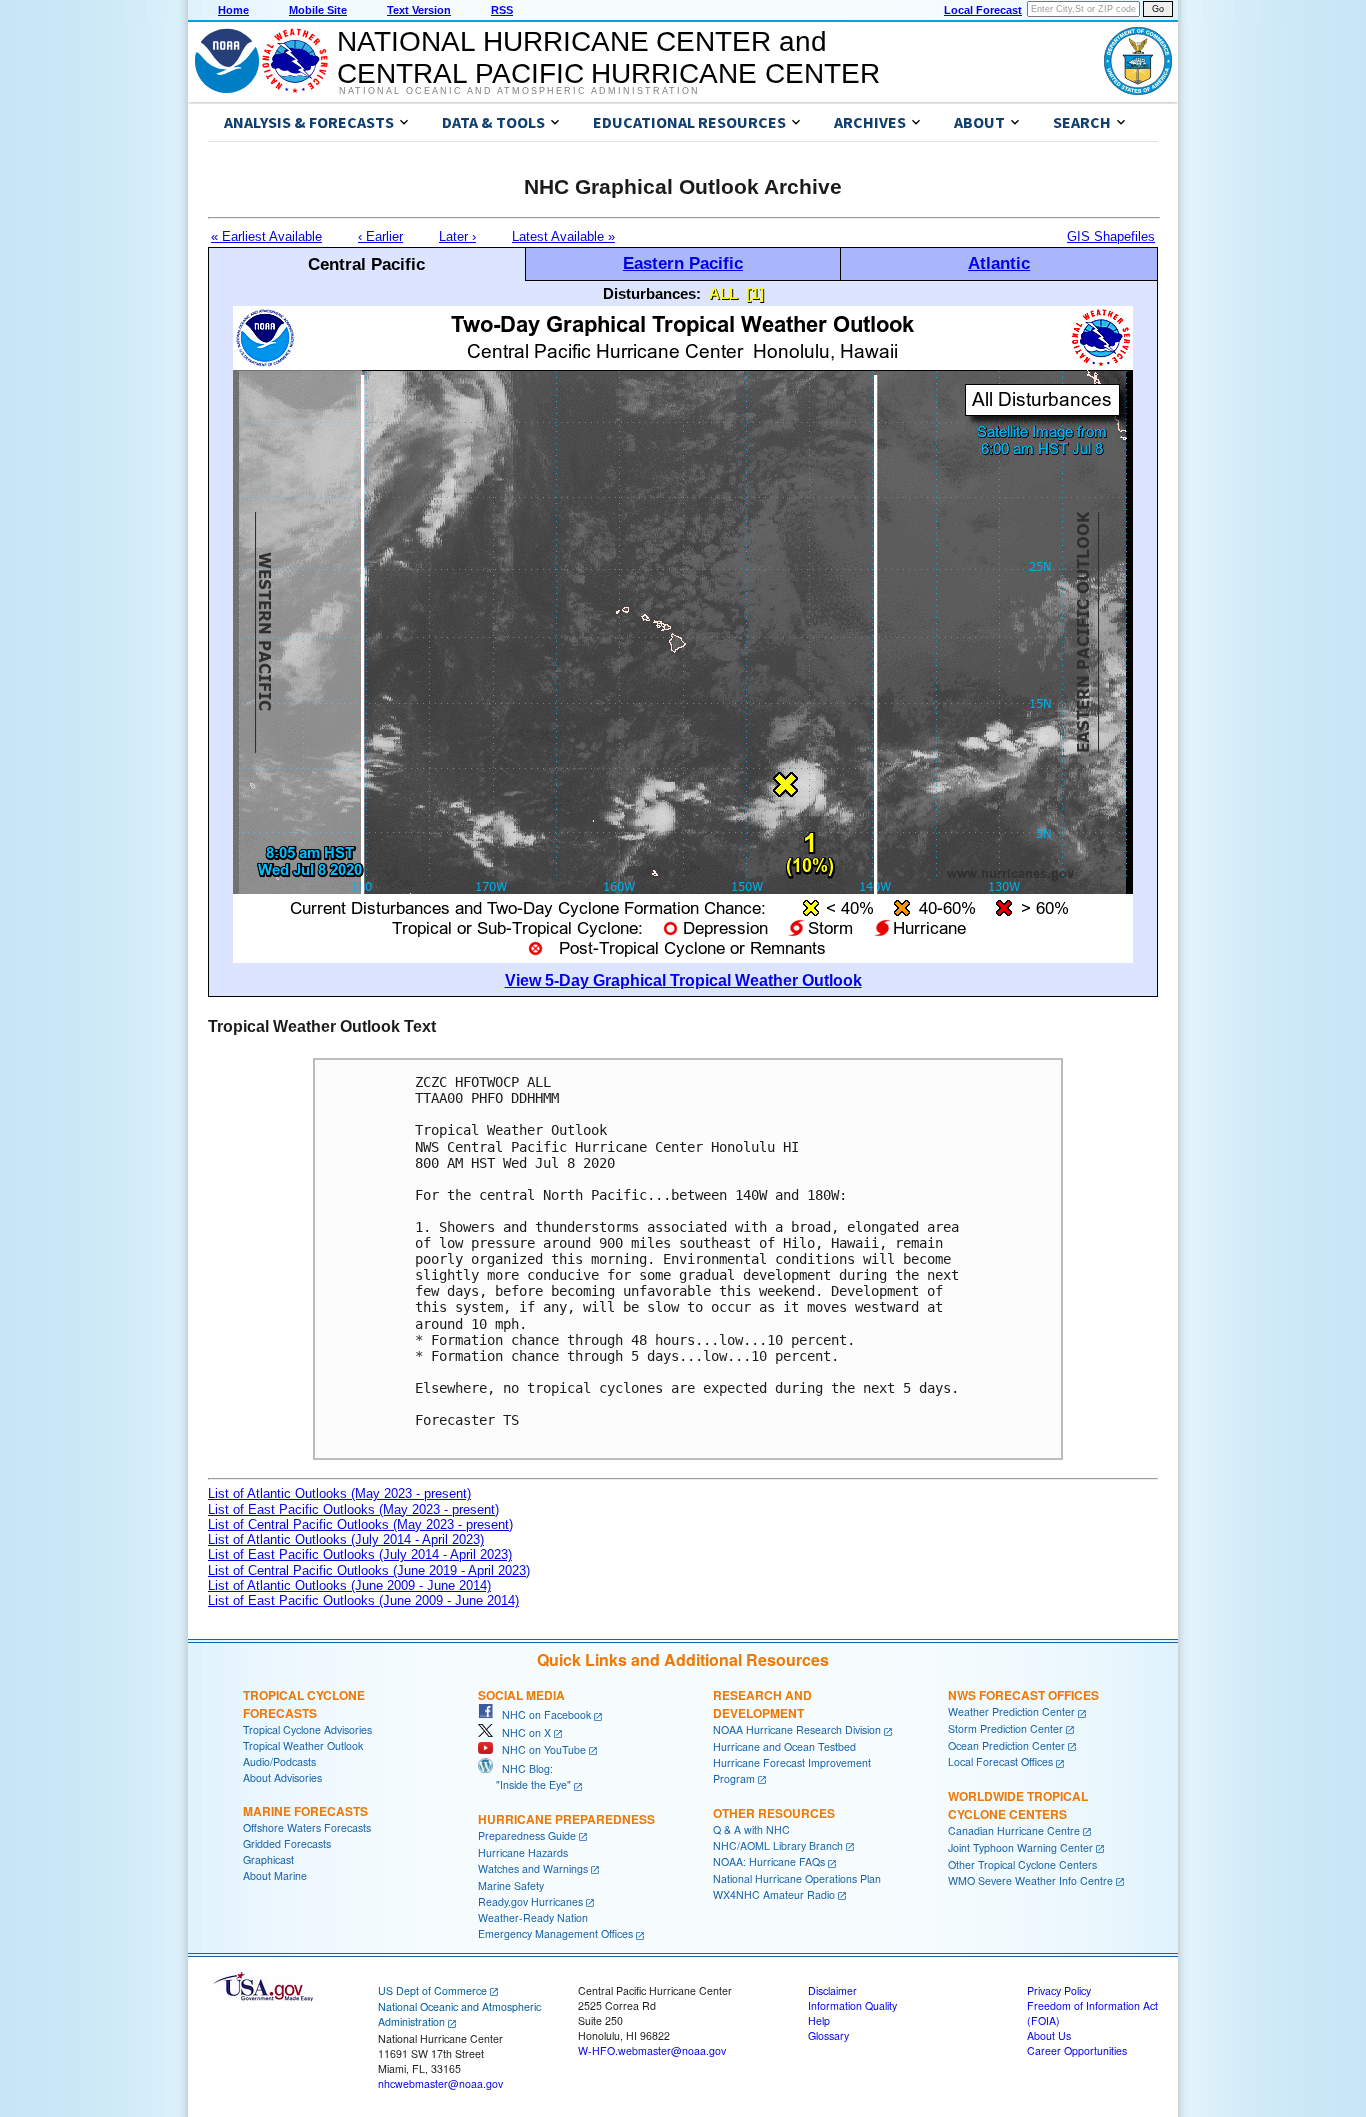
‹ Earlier (380, 236)
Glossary (828, 2035)
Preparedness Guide (527, 1835)
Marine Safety (511, 1885)
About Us (1049, 2035)
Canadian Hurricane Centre (1014, 1830)
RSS (502, 10)
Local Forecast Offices (1000, 1761)
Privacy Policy (1059, 1990)
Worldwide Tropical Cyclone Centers (1018, 1805)
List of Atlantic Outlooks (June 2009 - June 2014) (349, 1585)
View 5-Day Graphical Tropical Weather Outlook (683, 980)
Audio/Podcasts (279, 1761)
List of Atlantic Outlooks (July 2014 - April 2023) (346, 1539)
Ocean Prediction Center (1006, 1745)
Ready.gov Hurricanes (530, 1901)
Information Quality (852, 2005)
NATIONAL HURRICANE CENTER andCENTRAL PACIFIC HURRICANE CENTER (608, 57)
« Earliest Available (266, 236)
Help (819, 2020)
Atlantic (999, 263)
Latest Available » (563, 236)
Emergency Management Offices (555, 1933)
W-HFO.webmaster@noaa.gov (652, 2050)
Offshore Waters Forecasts (307, 1827)
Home (233, 10)
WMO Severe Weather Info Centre (1030, 1880)
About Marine (275, 1875)
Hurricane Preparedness (566, 1819)
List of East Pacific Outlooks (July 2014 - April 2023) (360, 1554)
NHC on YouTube (539, 1749)
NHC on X (522, 1732)
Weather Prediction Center (1011, 1711)
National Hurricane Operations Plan (797, 1878)
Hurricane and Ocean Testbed (784, 1746)
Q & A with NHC (751, 1829)
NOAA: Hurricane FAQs (769, 1861)
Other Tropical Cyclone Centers (1022, 1864)
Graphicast (268, 1859)
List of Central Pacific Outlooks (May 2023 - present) (360, 1524)
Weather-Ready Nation (533, 1917)
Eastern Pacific (683, 263)
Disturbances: (652, 293)
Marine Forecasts (305, 1811)
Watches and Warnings (533, 1868)
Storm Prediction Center (1005, 1728)
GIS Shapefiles (1111, 236)
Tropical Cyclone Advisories (307, 1729)
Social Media (521, 1695)
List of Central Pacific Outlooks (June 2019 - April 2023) (369, 1570)
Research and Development (762, 1704)
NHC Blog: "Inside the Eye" (524, 1776)
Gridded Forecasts (287, 1843)
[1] (755, 293)
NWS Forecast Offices (1023, 1695)
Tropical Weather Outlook (303, 1745)
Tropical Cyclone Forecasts (304, 1704)
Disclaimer (832, 1990)
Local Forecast (983, 10)
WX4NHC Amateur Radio (774, 1894)
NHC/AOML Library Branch (778, 1845)
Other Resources (774, 1813)
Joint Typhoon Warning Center (1020, 1847)
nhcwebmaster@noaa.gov (440, 2083)
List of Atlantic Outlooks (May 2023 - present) (339, 1493)
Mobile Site (318, 10)
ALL (723, 293)
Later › (457, 236)
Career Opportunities (1077, 2050)
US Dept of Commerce (432, 1990)
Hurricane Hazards (523, 1852)
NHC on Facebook (542, 1714)
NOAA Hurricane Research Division (797, 1729)
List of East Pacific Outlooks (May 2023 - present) (353, 1509)
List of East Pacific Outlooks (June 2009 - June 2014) (363, 1600)
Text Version (419, 10)
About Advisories (282, 1777)
